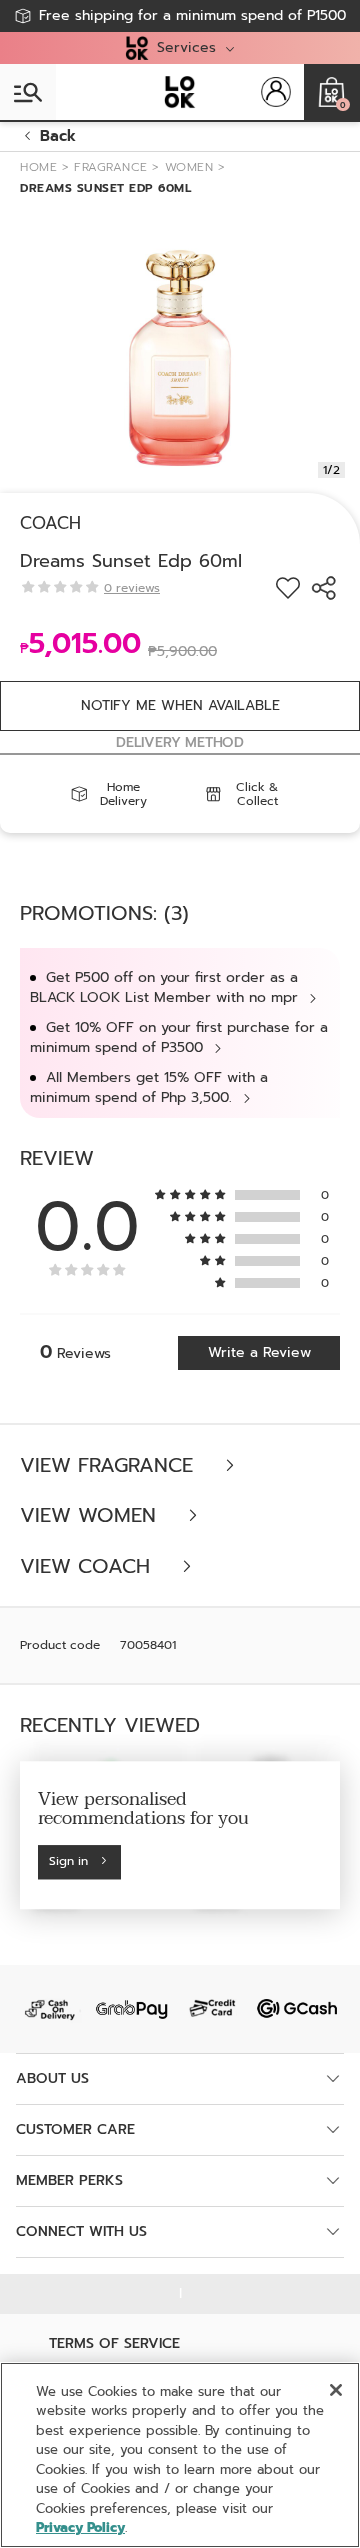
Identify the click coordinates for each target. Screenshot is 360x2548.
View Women (91, 1515)
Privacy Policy (80, 2527)
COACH (50, 523)
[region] (180, 2455)
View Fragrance (110, 1465)
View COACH (88, 1566)
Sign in (68, 1862)
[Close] (336, 2390)
